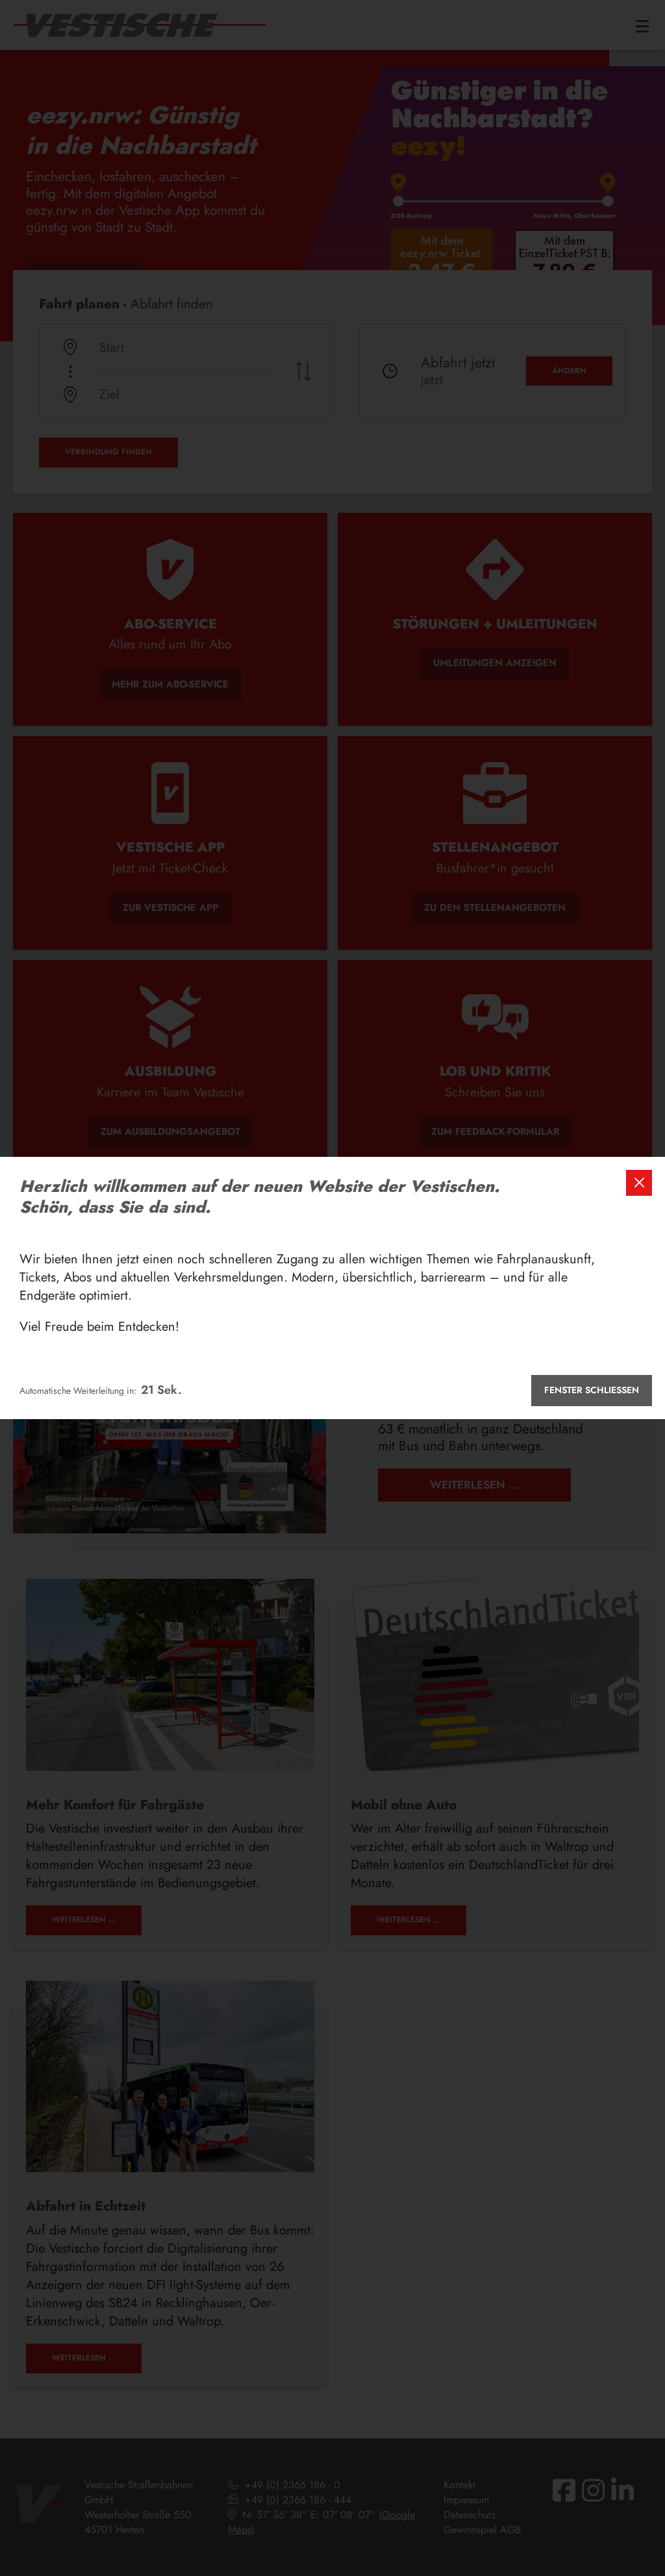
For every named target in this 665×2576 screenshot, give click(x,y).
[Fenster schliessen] (639, 1183)
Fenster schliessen (592, 1390)
